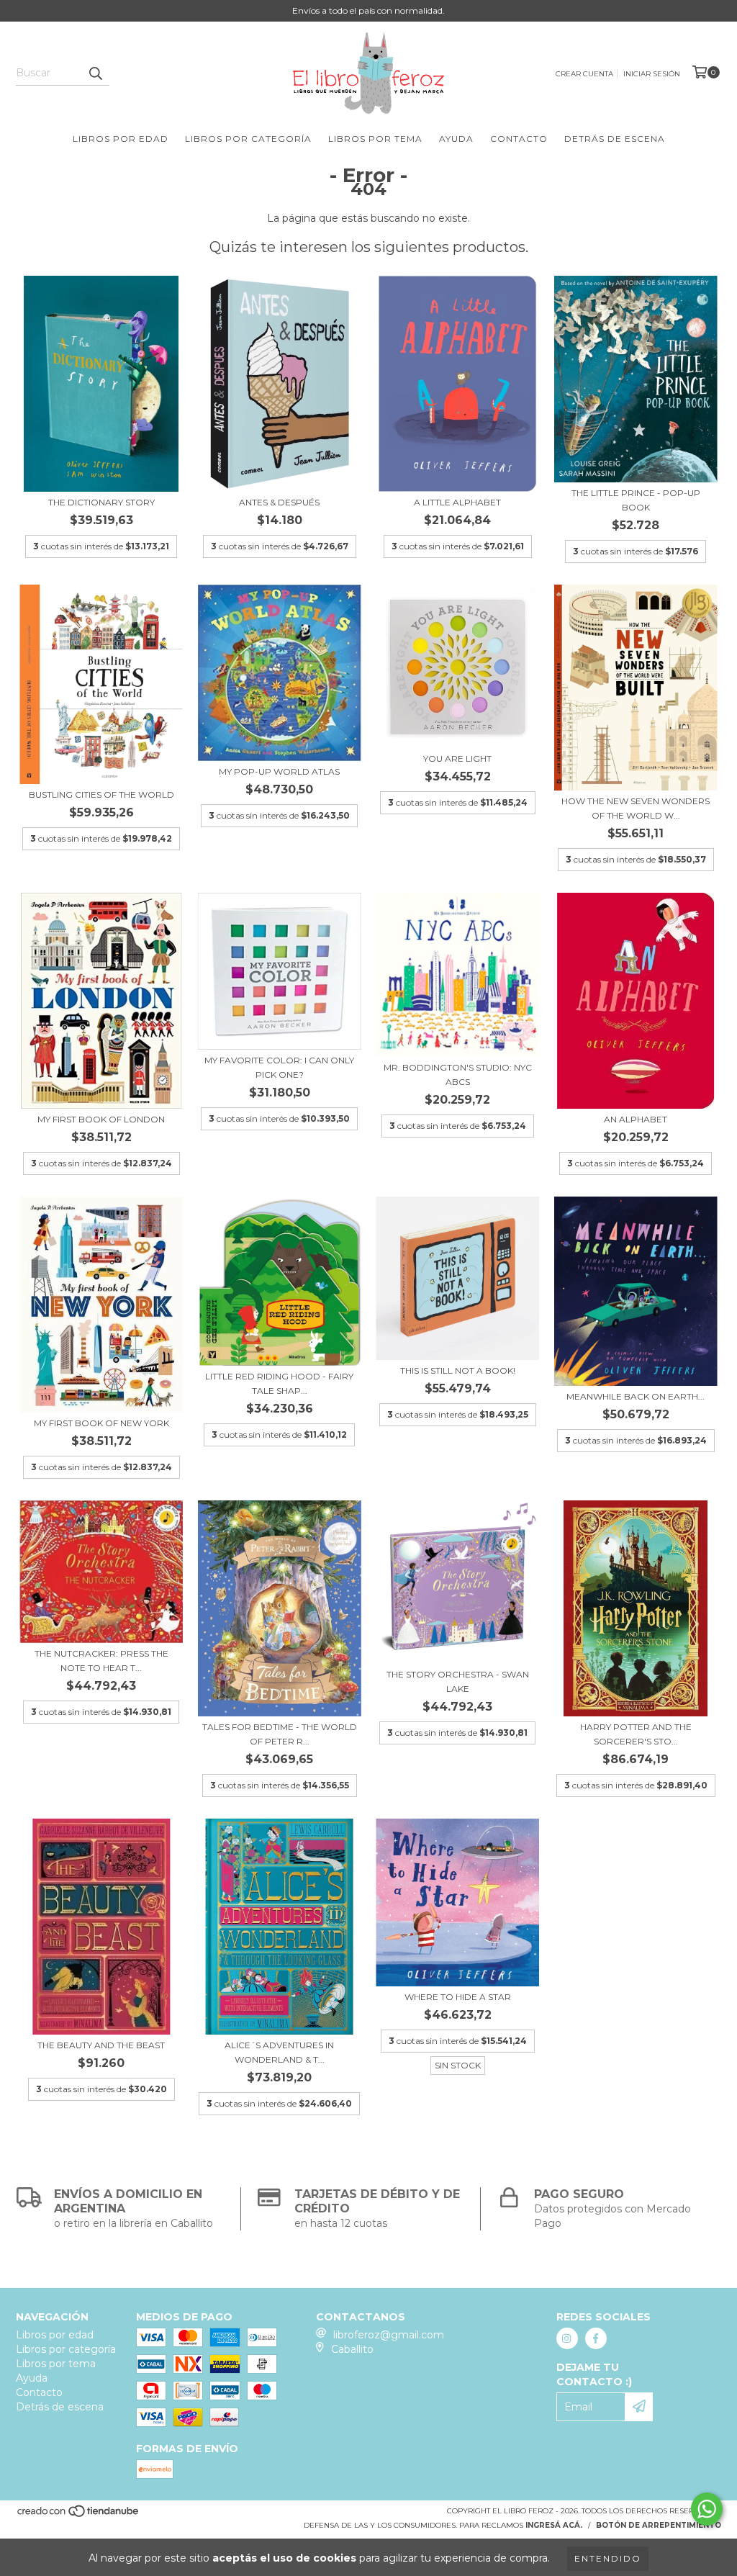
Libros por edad (121, 139)
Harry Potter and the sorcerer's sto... (636, 1734)
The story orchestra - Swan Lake (458, 1681)
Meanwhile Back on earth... (636, 1396)
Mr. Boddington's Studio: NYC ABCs (458, 1075)
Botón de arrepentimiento (659, 2525)
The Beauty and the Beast (101, 2045)
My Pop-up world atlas (279, 771)
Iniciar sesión (652, 74)
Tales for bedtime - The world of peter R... (280, 1734)
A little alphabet (457, 502)
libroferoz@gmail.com (389, 2335)
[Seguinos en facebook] (596, 2338)
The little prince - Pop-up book (636, 500)
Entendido (608, 2558)
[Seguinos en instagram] (567, 2338)
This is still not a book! (458, 1370)
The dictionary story (101, 502)
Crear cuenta (584, 74)
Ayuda (456, 139)
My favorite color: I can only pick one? (279, 1067)
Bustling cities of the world (101, 794)
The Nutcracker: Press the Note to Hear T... (101, 1661)
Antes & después (279, 502)
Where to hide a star (458, 1997)
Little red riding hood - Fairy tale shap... (279, 1383)
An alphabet (636, 1119)
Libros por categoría (248, 139)
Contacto (519, 139)
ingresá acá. (554, 2525)
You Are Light (457, 758)
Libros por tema (375, 139)
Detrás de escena (615, 139)
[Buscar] (95, 73)
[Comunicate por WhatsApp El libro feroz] (707, 2509)
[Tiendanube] (79, 2516)
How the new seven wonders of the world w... (636, 808)
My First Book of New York (101, 1423)
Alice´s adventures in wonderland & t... (279, 2052)
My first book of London (101, 1119)
